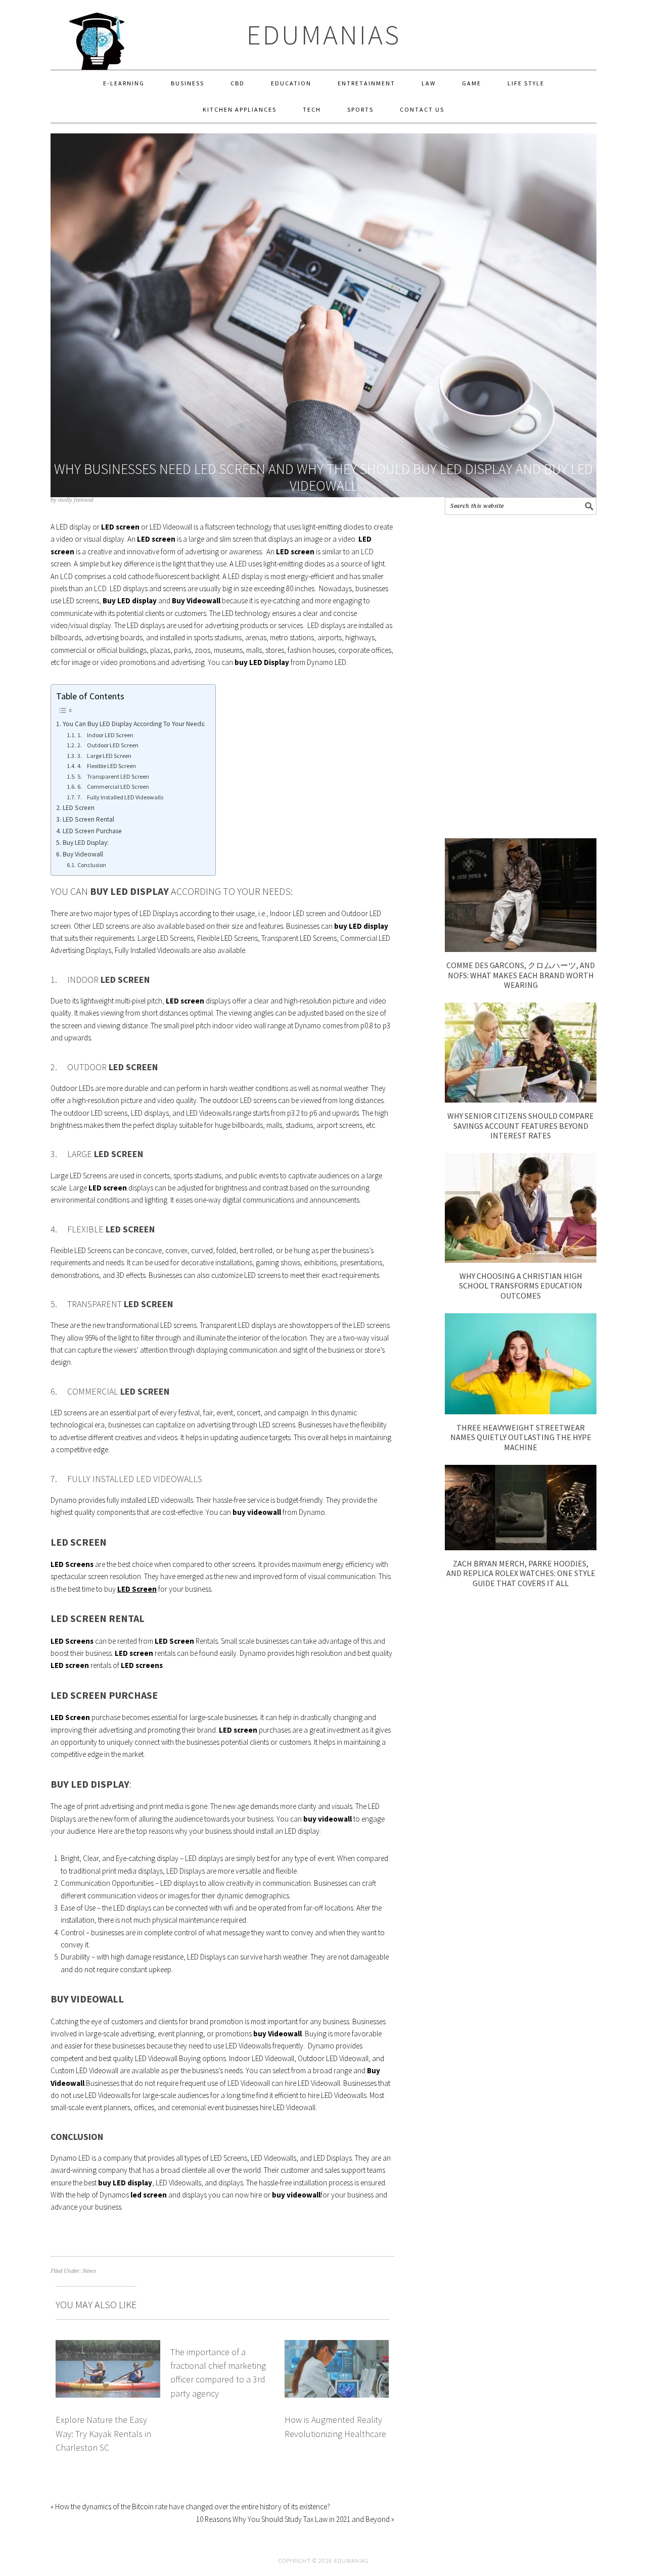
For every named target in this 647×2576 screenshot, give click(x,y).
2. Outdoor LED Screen (108, 745)
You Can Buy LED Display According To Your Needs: (134, 724)
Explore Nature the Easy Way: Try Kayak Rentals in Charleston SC (103, 2434)
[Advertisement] (521, 677)
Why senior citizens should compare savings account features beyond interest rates (521, 1125)
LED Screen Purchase (92, 831)
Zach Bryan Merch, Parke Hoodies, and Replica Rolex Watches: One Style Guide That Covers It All (521, 1573)
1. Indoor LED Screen (105, 735)
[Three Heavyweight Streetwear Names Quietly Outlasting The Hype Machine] (521, 1412)
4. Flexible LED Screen (106, 766)
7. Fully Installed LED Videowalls (120, 797)
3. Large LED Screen (104, 756)
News (89, 2271)
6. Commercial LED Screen (113, 786)
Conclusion (91, 865)
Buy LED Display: (86, 843)
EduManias (324, 35)
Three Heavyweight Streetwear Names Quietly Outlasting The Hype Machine (521, 1437)
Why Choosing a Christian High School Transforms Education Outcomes (521, 1285)
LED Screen (79, 808)
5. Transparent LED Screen (113, 776)
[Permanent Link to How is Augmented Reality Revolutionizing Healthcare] (337, 2346)
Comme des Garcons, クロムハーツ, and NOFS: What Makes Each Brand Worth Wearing (521, 975)
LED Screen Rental (88, 819)
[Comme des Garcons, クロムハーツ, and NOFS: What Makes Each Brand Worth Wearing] (521, 949)
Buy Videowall (83, 854)
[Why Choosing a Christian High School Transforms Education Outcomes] (521, 1260)
